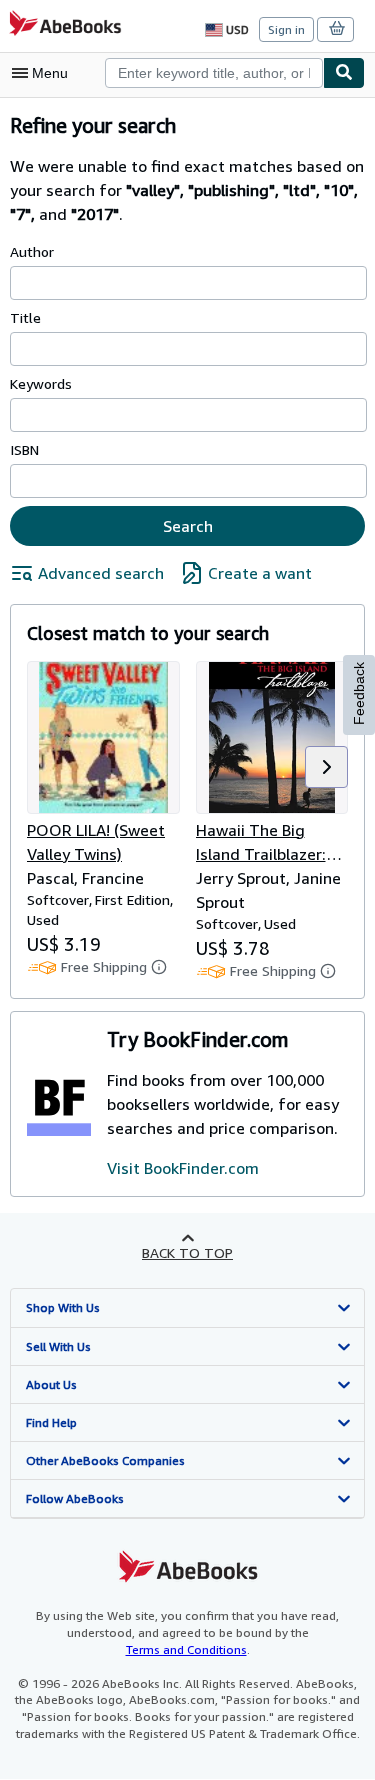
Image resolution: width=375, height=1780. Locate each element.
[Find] (344, 73)
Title (25, 317)
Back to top (187, 1252)
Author (32, 251)
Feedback (359, 693)
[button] (326, 767)
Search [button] (188, 526)
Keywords (41, 383)
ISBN (24, 449)
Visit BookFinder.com (183, 1168)
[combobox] (214, 73)
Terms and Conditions (186, 1649)
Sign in (286, 29)
